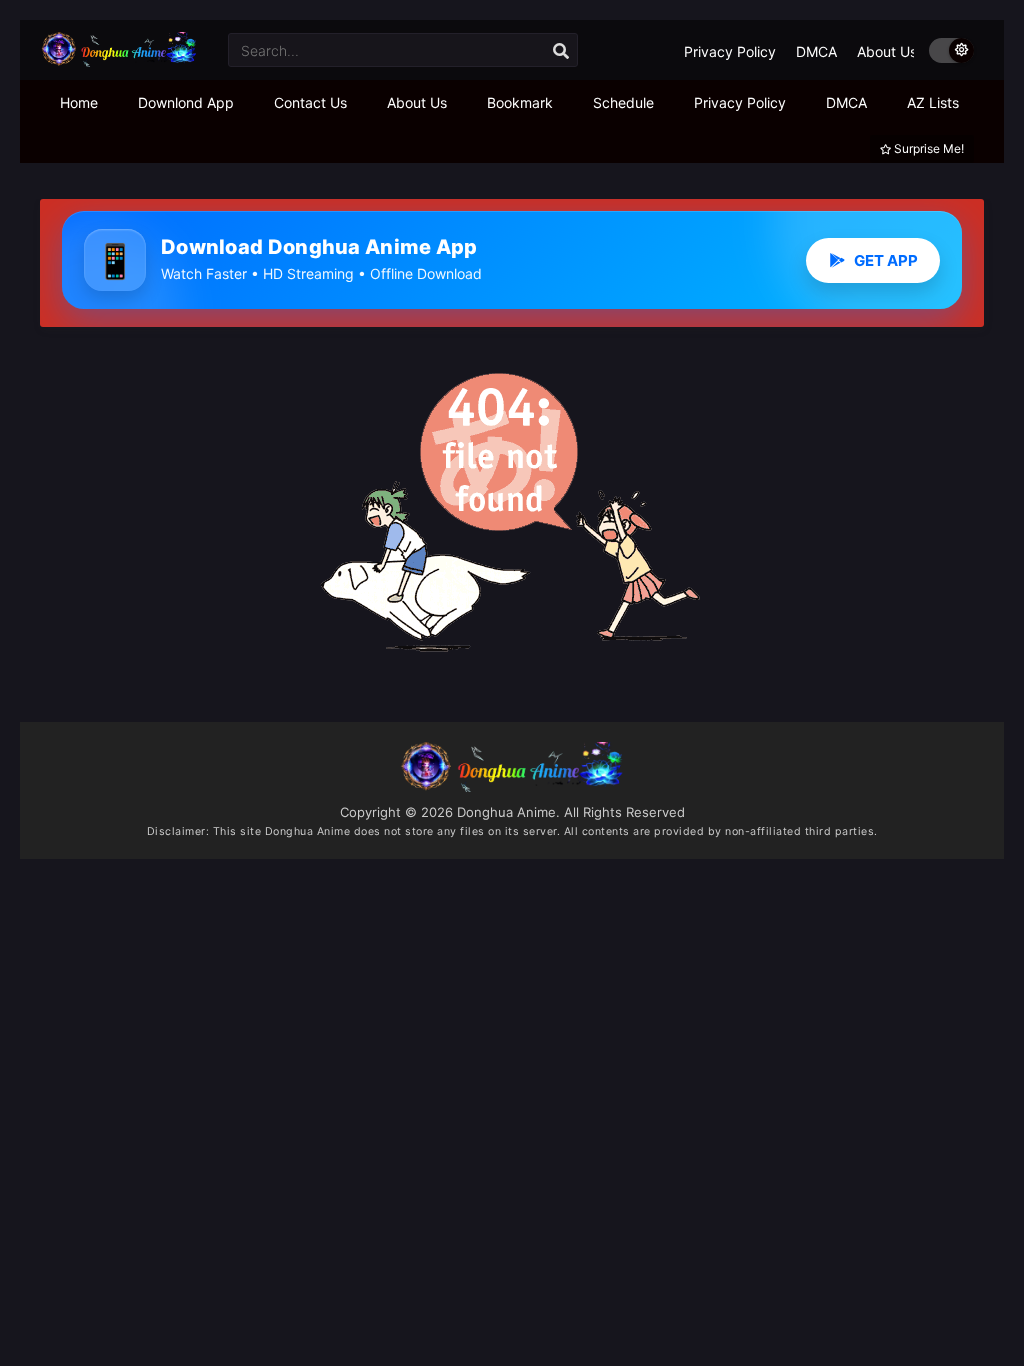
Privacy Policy (730, 51)
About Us (887, 51)
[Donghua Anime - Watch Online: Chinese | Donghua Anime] (119, 61)
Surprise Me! (927, 148)
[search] (561, 51)
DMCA (816, 51)
